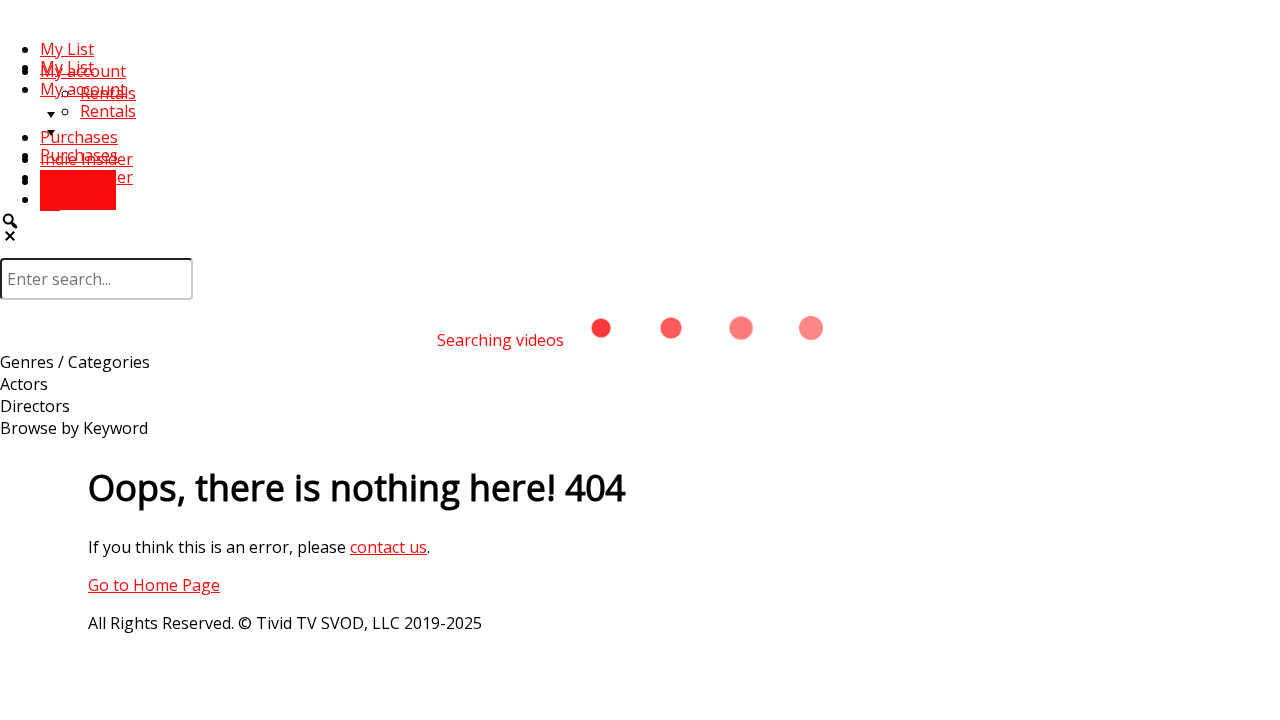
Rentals (108, 111)
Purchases (79, 137)
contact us (388, 547)
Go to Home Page (154, 585)
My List (67, 49)
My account (83, 89)
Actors (24, 384)
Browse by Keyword (74, 428)
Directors (35, 406)
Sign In (88, 199)
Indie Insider (86, 177)
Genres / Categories (75, 362)
